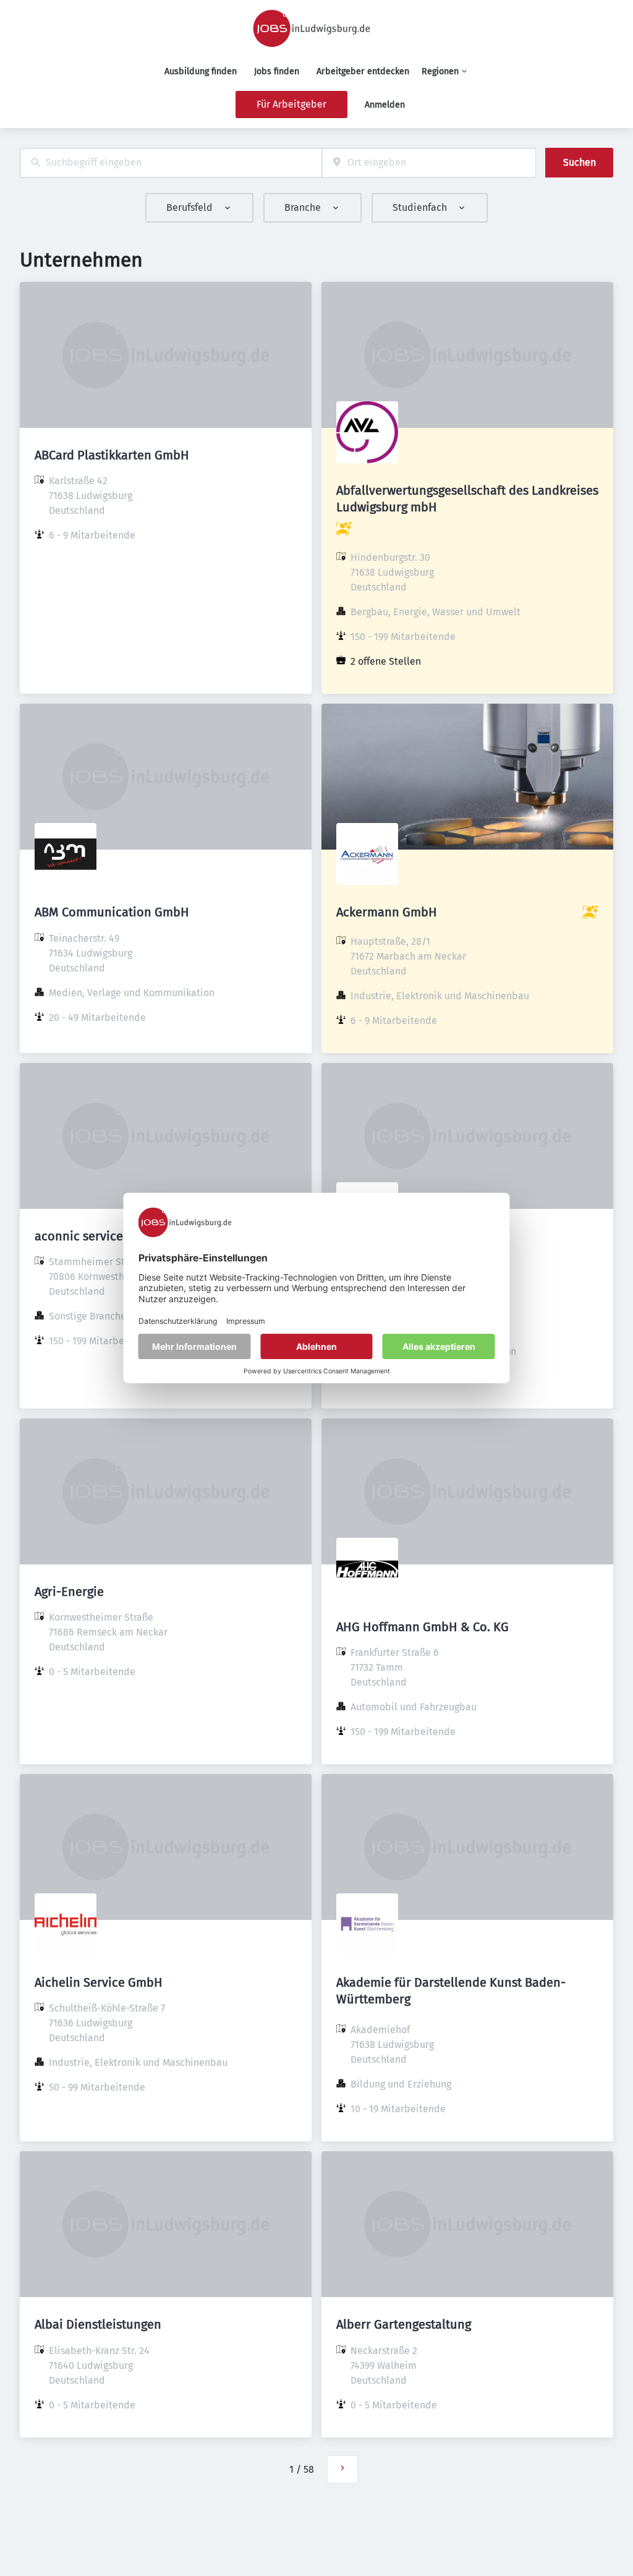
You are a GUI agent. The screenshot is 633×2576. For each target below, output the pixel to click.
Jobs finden (277, 71)
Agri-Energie (69, 1592)
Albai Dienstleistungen (98, 2324)
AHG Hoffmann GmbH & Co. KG (423, 1627)
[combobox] (171, 163)
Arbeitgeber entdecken (363, 71)
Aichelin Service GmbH (99, 1982)
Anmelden (385, 105)
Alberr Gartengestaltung (404, 2324)
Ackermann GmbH (387, 912)
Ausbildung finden (201, 71)
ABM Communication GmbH (112, 912)
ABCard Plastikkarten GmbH (112, 455)
